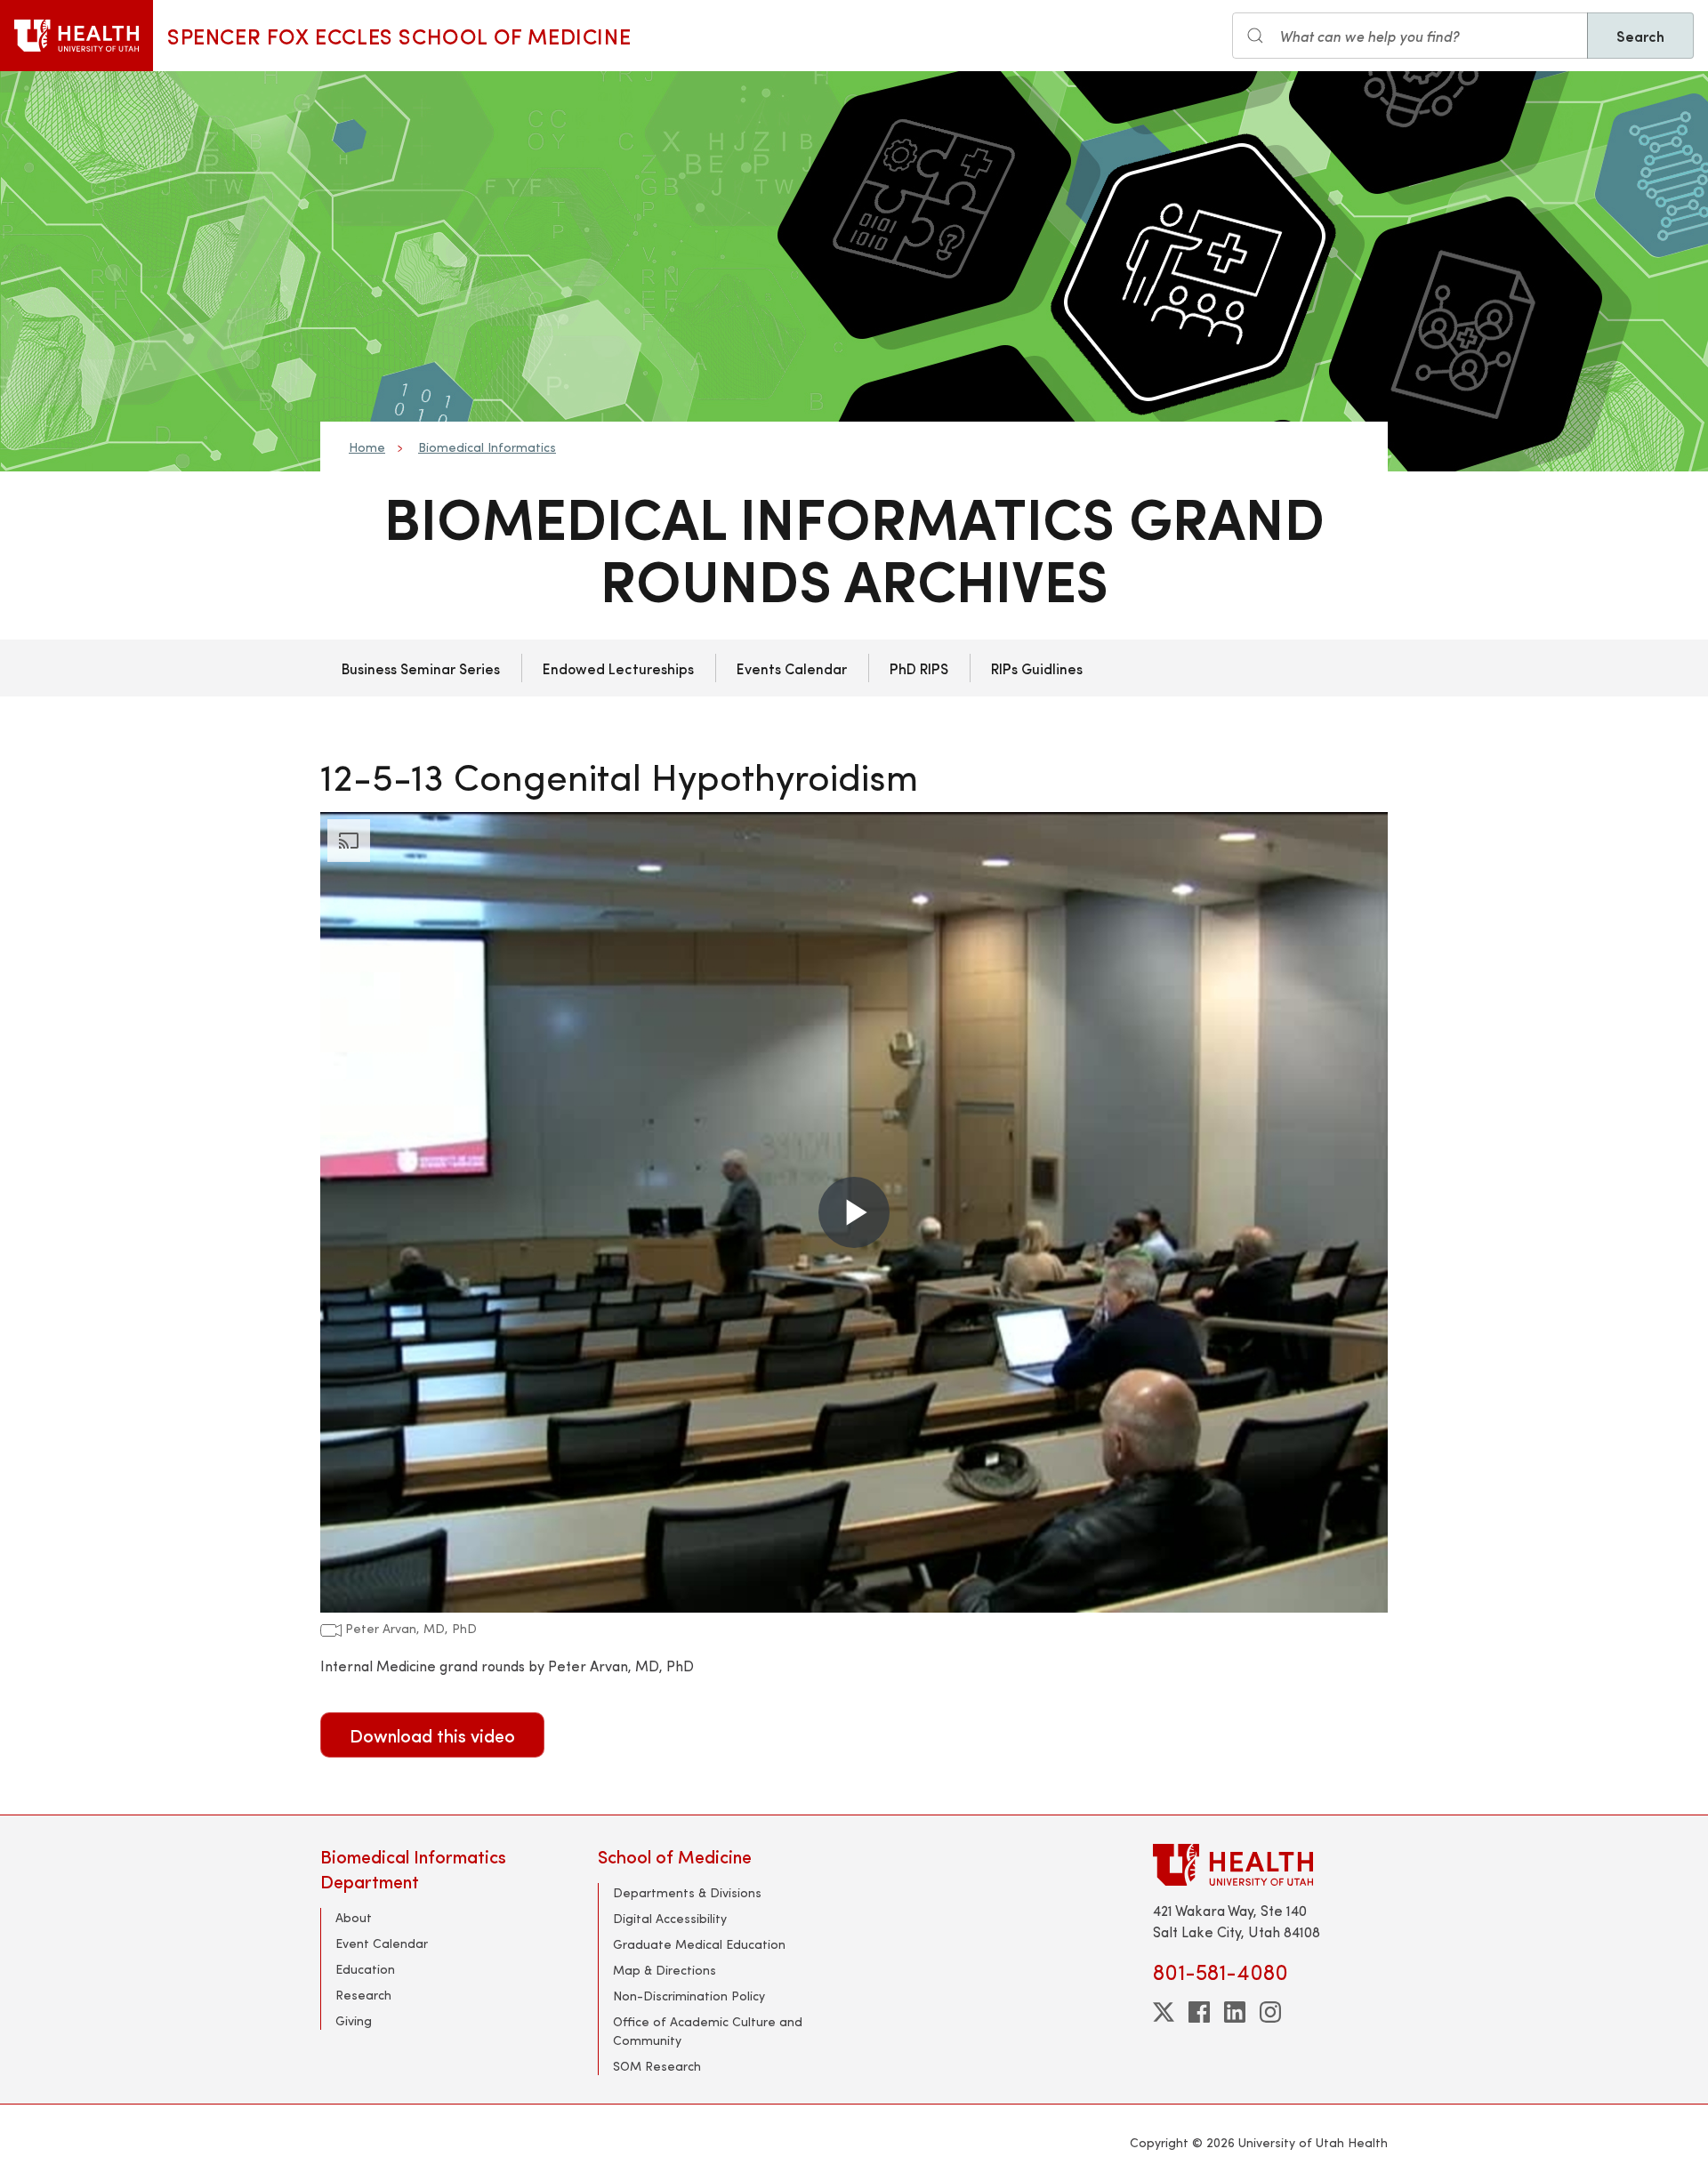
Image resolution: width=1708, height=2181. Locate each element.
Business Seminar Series (421, 668)
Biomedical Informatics (487, 447)
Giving (354, 2020)
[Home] (77, 36)
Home (367, 447)
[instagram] (1270, 2012)
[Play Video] (854, 1212)
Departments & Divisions (687, 1892)
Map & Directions (665, 1970)
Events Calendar (792, 668)
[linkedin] (1235, 2012)
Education (365, 1969)
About (354, 1917)
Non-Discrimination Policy (689, 1996)
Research (363, 1995)
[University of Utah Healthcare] (1270, 1865)
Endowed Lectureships (618, 668)
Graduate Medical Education (699, 1944)
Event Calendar (382, 1943)
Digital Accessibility (670, 1918)
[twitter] (1164, 2012)
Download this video (432, 1735)
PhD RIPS (919, 668)
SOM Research (657, 2066)
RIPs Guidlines (1037, 668)
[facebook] (1199, 2012)
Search (1640, 36)
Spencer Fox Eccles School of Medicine (399, 36)
